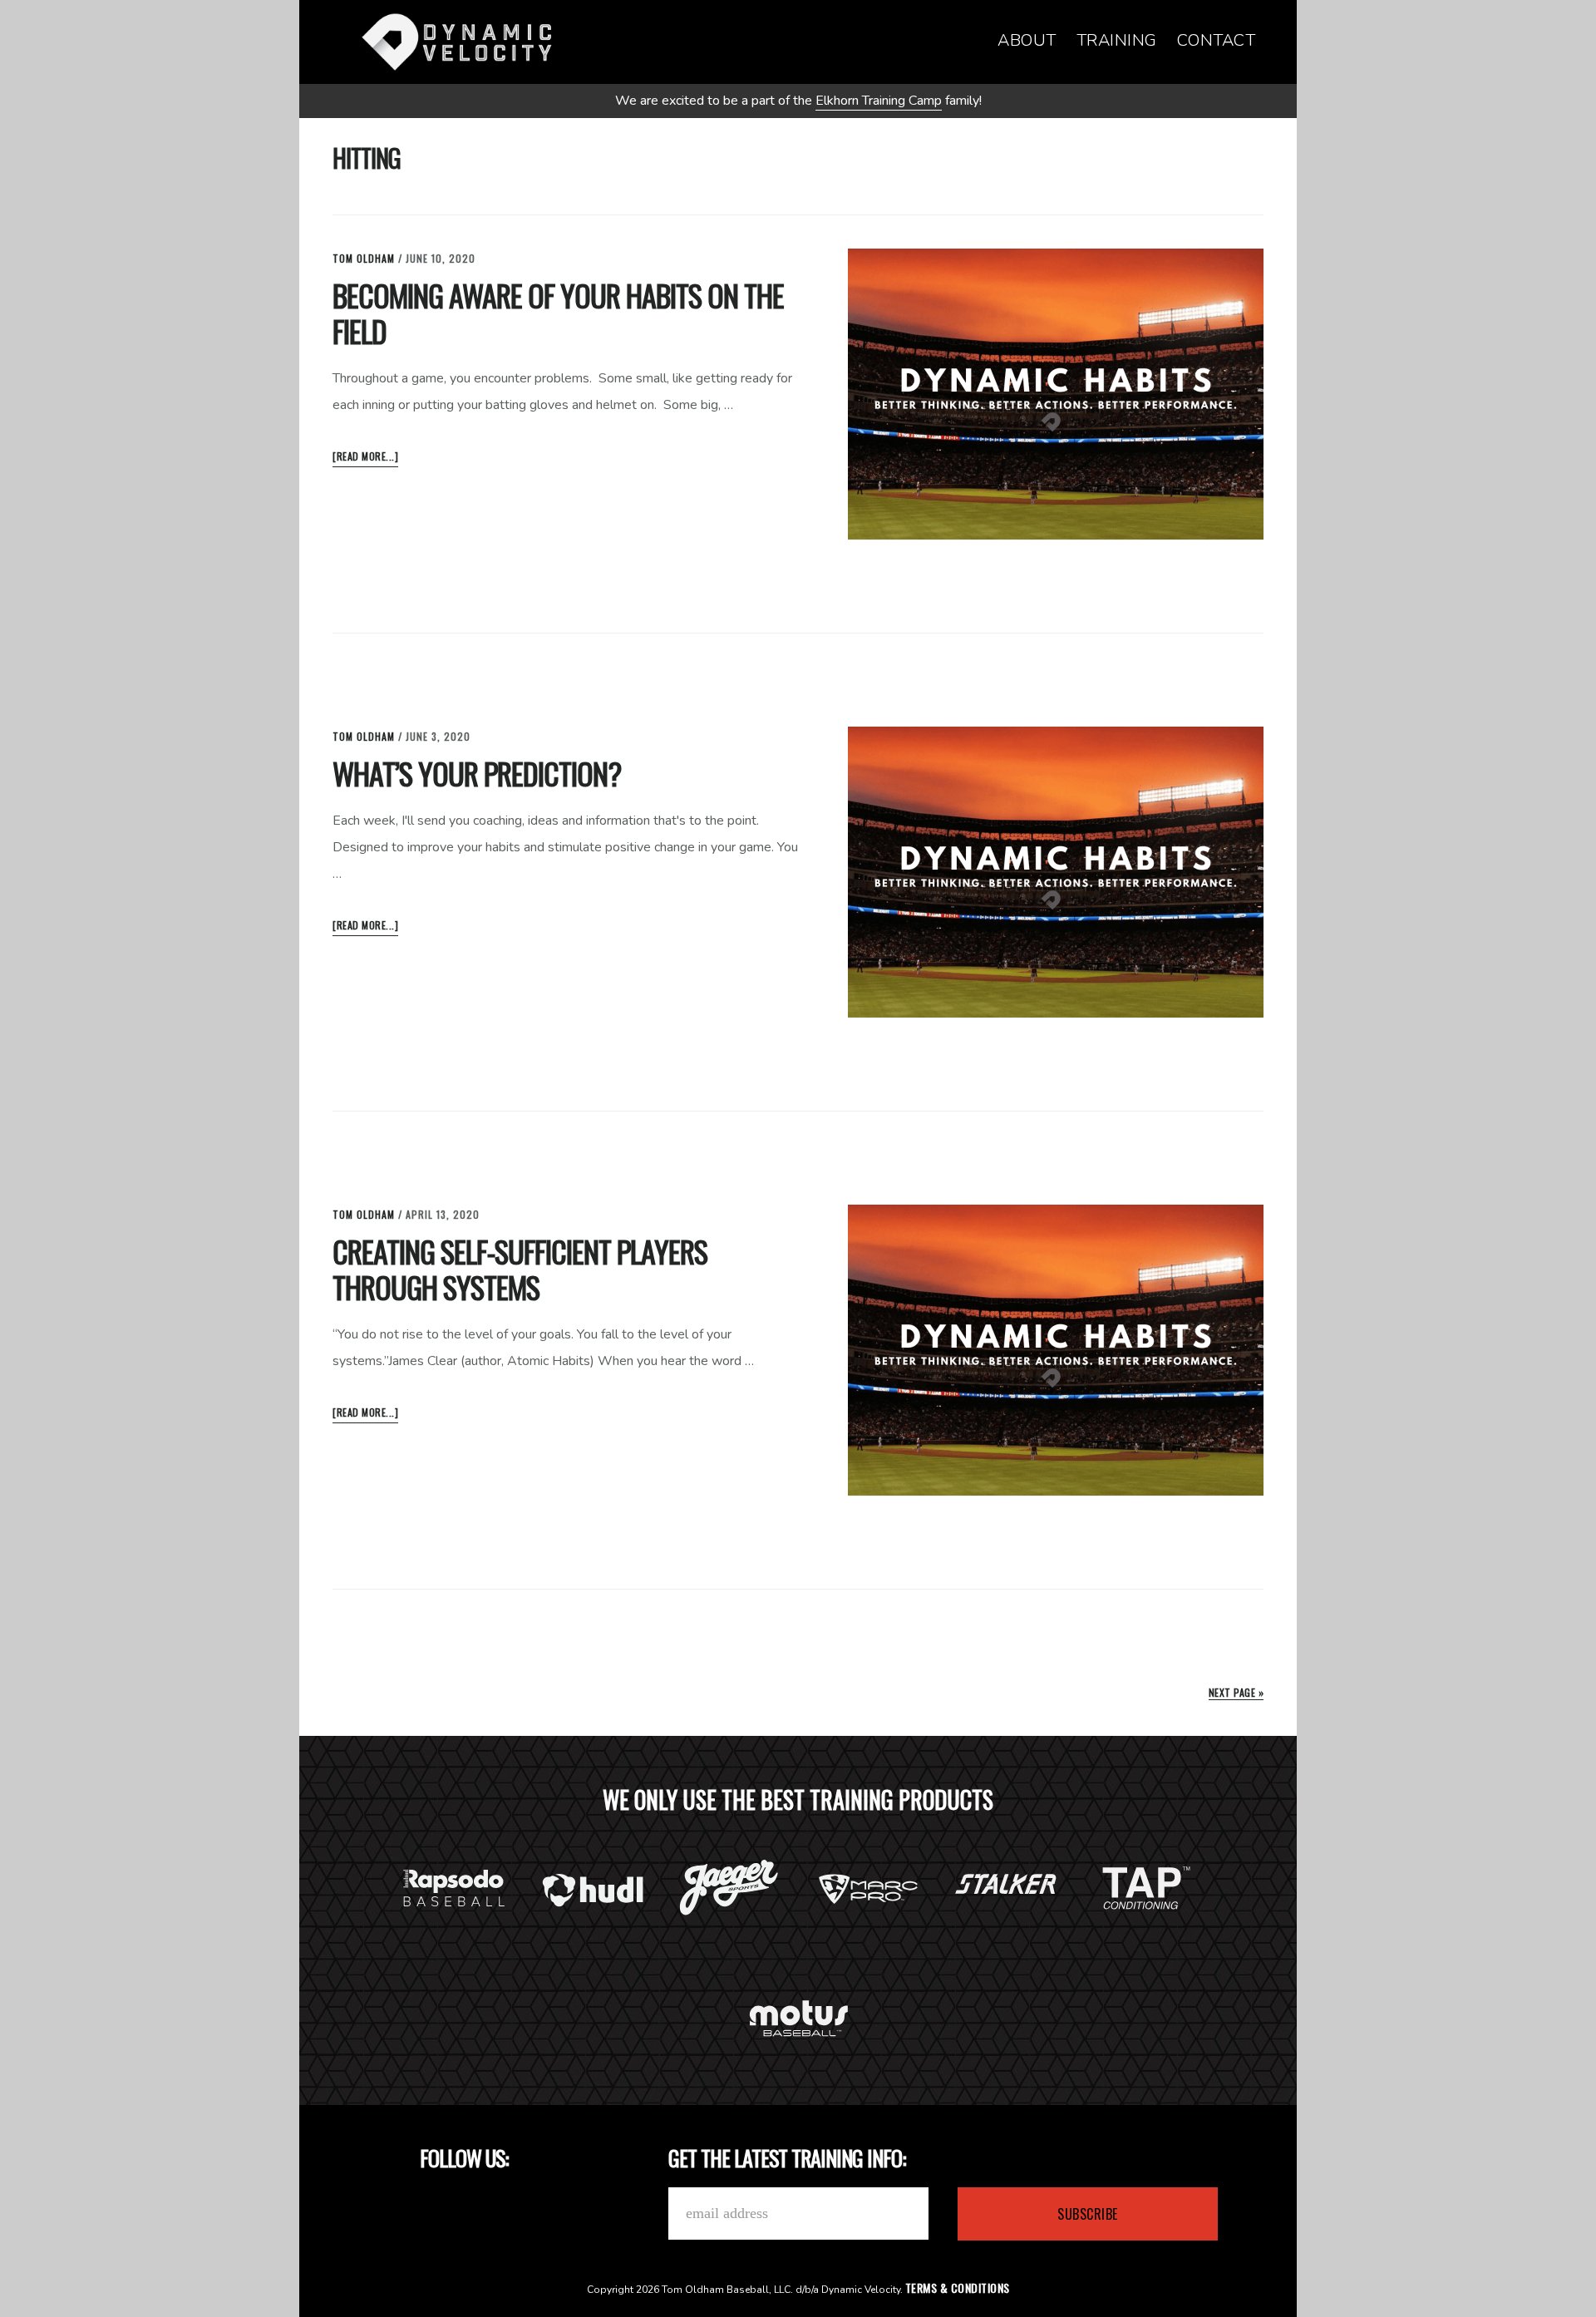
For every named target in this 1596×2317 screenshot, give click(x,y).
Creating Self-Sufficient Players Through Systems (520, 1269)
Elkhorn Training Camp (879, 101)
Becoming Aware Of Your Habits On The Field (558, 313)
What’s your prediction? (477, 773)
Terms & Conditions (958, 2287)
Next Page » (1236, 1692)
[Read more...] (365, 458)
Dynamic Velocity (457, 42)
